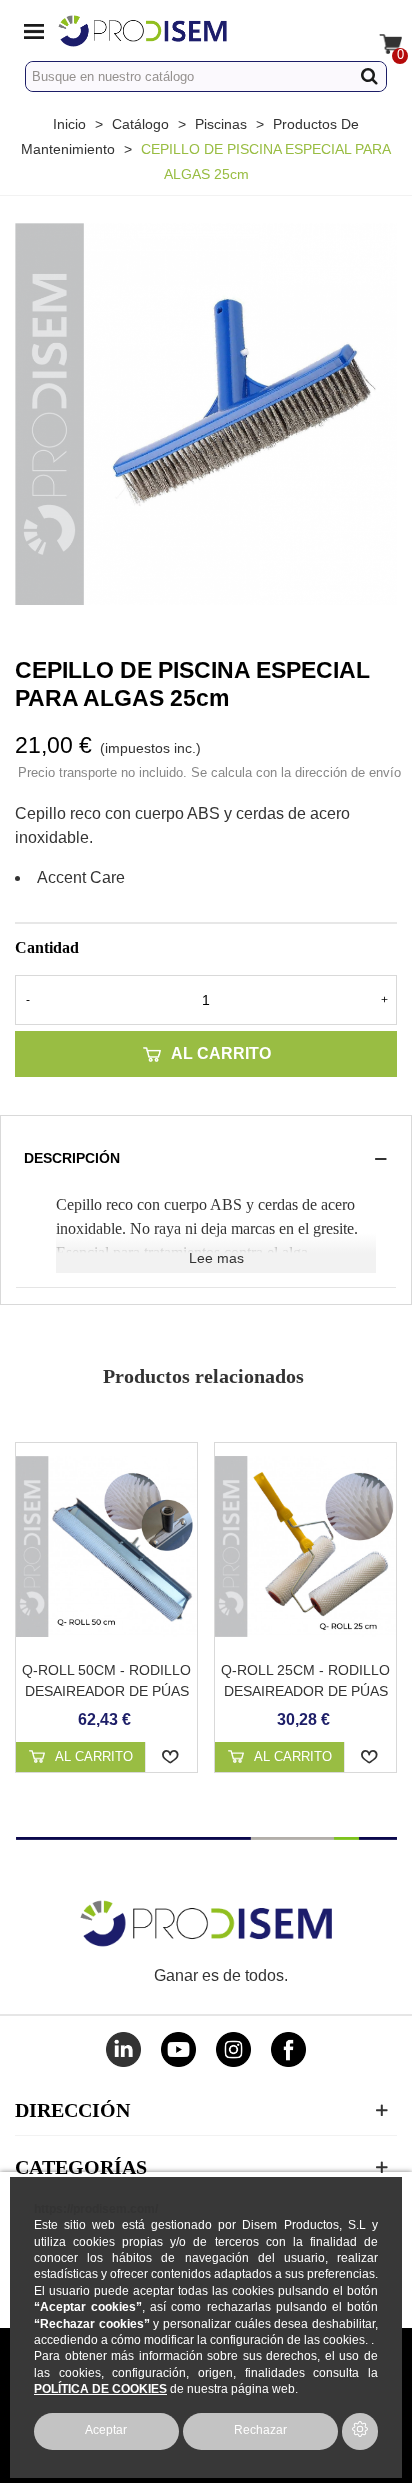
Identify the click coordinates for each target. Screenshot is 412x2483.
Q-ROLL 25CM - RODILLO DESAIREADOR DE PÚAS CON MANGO (305, 1691)
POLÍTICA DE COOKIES (100, 2388)
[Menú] (34, 30)
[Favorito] (171, 1757)
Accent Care (81, 877)
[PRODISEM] (187, 30)
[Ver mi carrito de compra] (378, 30)
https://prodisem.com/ (96, 2208)
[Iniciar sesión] (340, 30)
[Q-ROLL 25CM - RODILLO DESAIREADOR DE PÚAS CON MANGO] (305, 1546)
